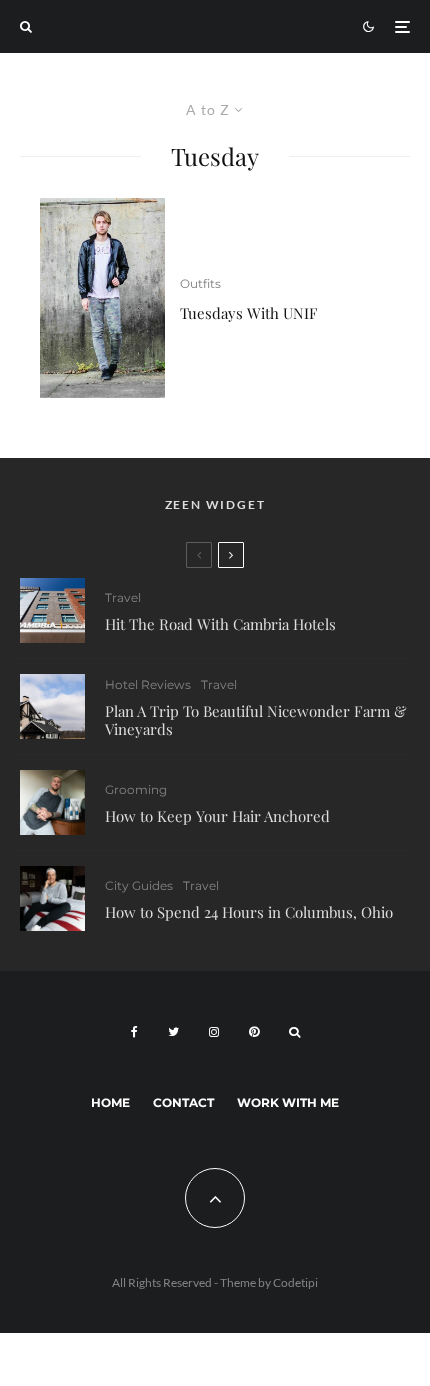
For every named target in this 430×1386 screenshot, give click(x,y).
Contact (183, 1102)
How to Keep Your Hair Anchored (217, 816)
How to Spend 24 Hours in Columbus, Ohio (249, 912)
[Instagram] (214, 1032)
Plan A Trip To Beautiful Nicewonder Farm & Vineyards (256, 720)
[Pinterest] (254, 1032)
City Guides (139, 885)
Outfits (200, 283)
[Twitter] (173, 1032)
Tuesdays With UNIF (249, 313)
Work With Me (288, 1102)
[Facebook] (134, 1032)
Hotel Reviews (148, 684)
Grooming (136, 789)
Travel (123, 597)
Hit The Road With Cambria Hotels (220, 624)
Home (110, 1102)
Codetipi (295, 1282)
